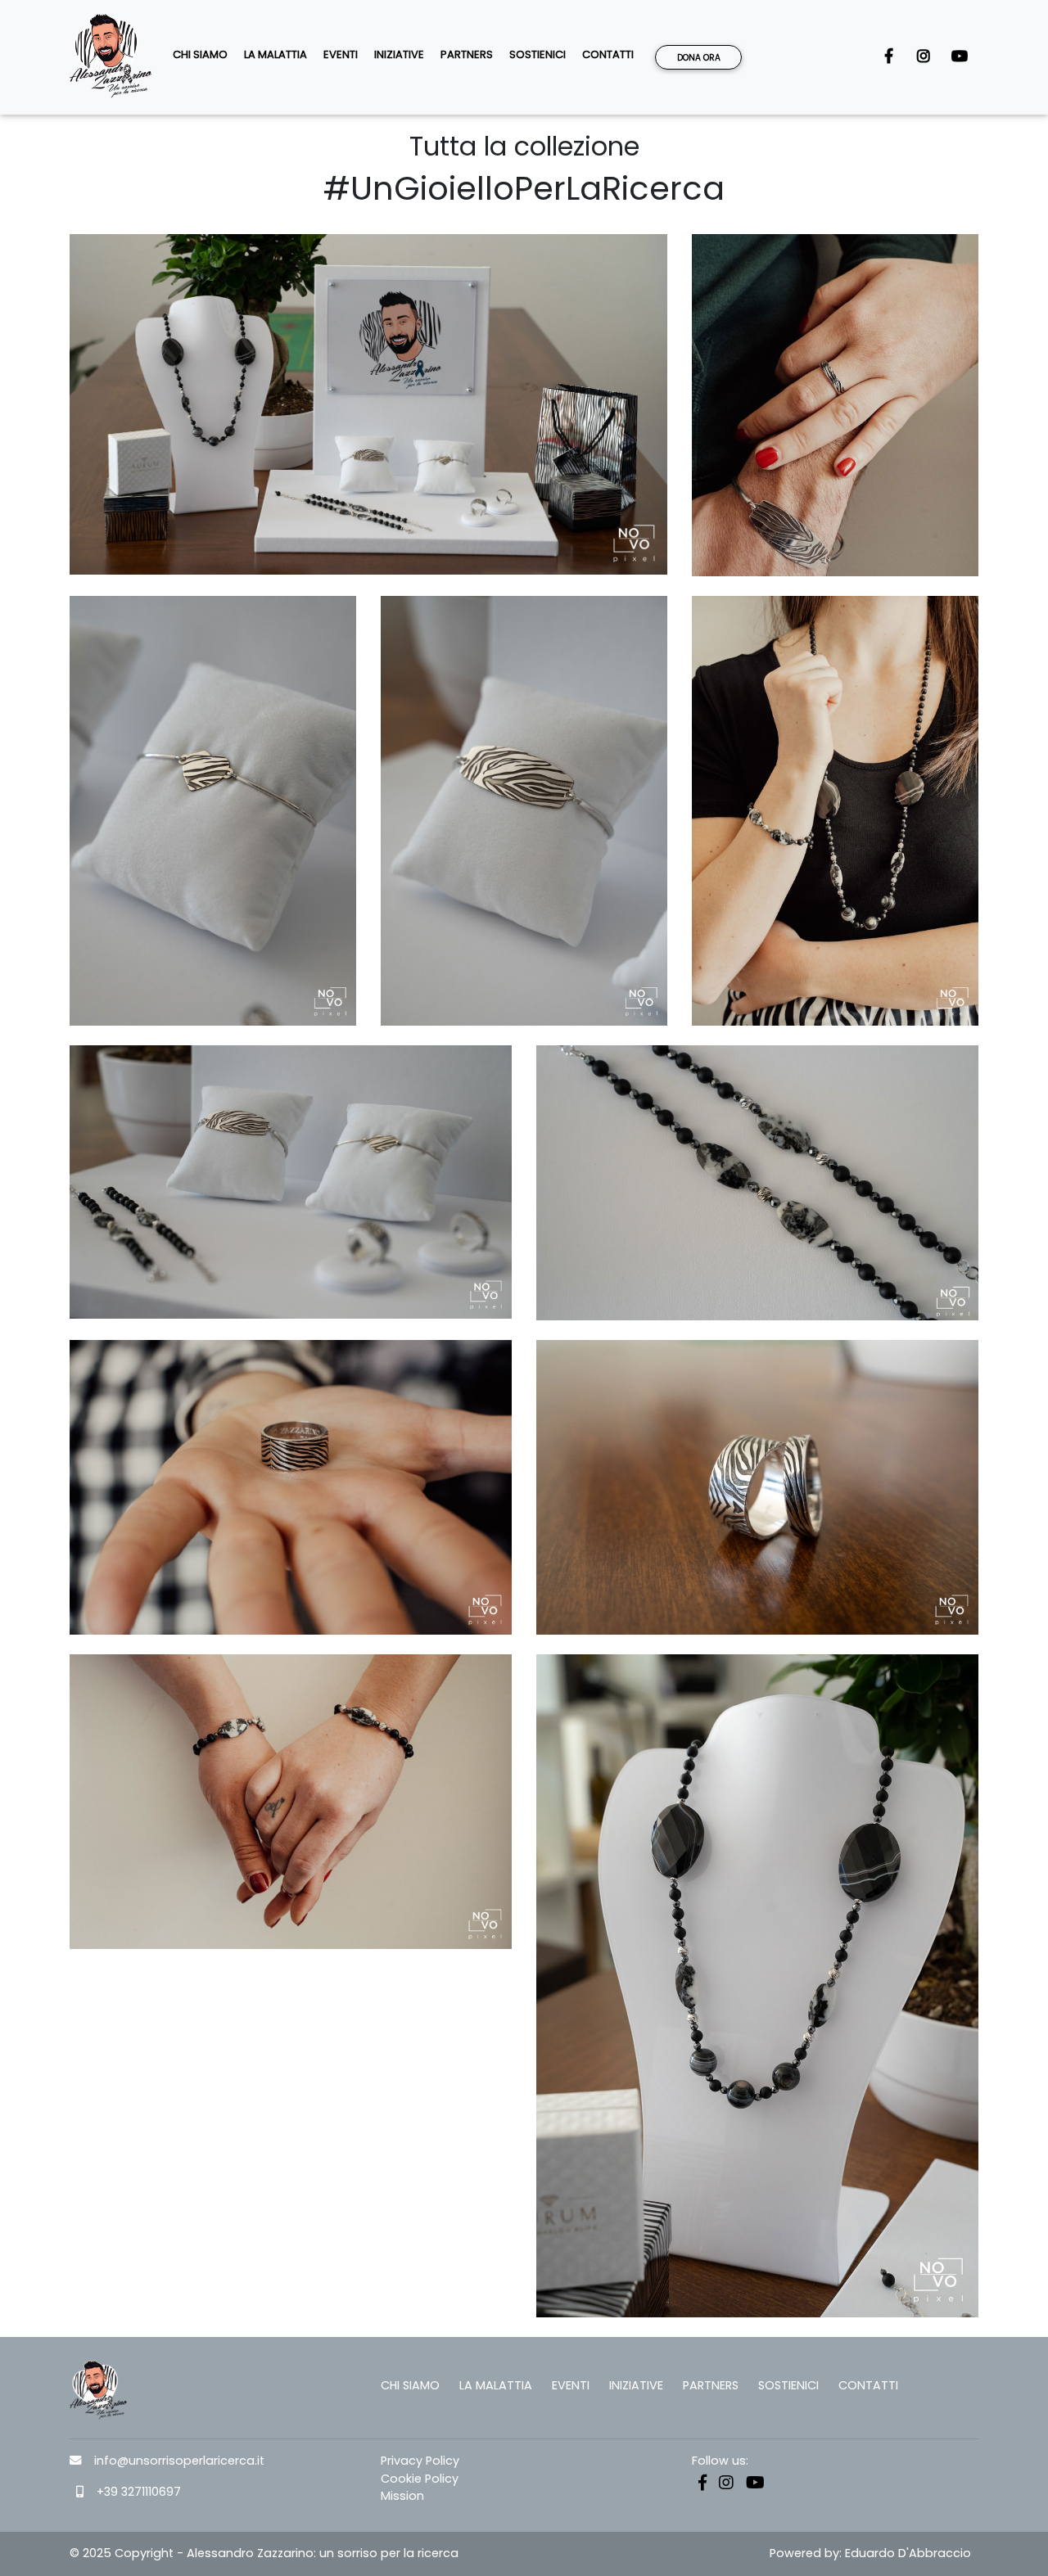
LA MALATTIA (276, 54)
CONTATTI (608, 54)
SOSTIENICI (538, 54)
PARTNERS (467, 54)
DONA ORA (699, 58)
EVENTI (341, 54)
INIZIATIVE (399, 54)
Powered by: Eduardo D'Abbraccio (870, 2553)
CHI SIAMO (200, 54)
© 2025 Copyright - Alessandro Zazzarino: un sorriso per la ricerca (264, 2553)
